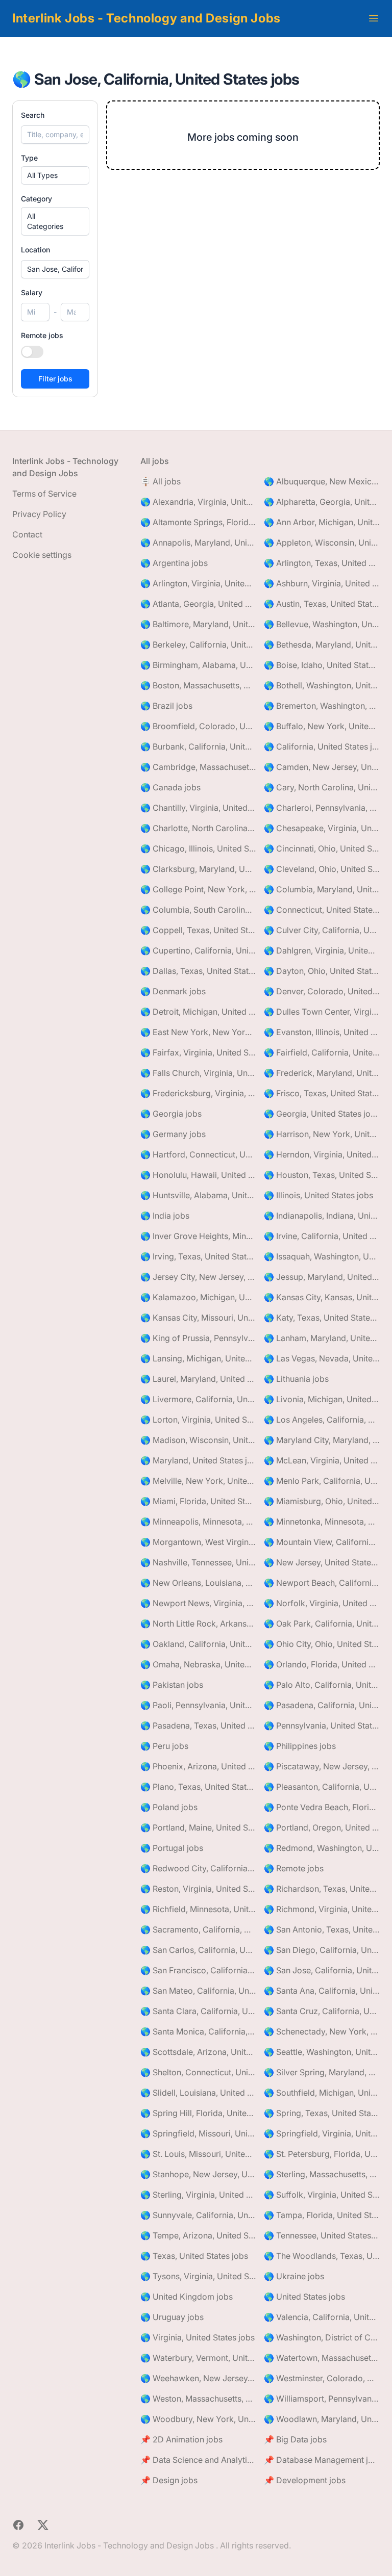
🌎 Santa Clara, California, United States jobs (198, 2011)
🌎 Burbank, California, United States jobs (198, 746)
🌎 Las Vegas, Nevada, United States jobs (322, 1358)
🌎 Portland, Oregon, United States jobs (322, 1827)
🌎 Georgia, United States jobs (322, 1114)
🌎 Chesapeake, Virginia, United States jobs (322, 828)
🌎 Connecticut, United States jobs (322, 910)
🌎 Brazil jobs (166, 706)
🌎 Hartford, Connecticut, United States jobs (198, 1154)
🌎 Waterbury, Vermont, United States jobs (198, 2358)
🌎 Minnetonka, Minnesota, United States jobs (322, 1522)
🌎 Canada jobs (170, 787)
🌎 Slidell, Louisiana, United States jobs (198, 2093)
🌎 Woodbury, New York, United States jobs (198, 2419)
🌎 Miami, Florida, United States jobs (198, 1501)
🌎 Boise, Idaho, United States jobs (322, 665)
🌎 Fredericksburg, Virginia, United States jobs (198, 1093)
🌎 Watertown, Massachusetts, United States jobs (322, 2358)
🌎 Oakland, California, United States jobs (198, 1644)
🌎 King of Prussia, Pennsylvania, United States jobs (198, 1338)
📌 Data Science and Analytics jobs (198, 2460)
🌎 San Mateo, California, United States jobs (198, 1991)
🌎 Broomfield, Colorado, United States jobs (198, 726)
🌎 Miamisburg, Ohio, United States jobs (322, 1501)
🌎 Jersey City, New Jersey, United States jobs (198, 1277)
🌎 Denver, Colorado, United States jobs (322, 991)
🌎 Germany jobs (173, 1134)
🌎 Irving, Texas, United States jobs (198, 1256)
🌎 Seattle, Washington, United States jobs (322, 2052)
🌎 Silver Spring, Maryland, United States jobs (322, 2072)
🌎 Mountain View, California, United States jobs (322, 1542)
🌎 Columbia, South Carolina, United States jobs (198, 910)
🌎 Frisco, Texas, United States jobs (322, 1093)
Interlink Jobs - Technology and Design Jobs (146, 18)
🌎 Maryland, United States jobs (198, 1460)
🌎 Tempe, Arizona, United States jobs (198, 2235)
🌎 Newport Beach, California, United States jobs (322, 1583)
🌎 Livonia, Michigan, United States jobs (322, 1399)
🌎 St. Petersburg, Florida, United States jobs (322, 2154)
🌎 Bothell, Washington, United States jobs (322, 685)
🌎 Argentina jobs (174, 563)
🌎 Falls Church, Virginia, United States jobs (198, 1073)
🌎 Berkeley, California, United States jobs (198, 645)
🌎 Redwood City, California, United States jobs (198, 1868)
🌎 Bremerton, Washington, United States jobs (322, 706)
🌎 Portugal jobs (172, 1848)
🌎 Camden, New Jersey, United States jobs (322, 767)
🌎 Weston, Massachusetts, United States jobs (198, 2399)
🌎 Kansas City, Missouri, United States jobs (198, 1318)
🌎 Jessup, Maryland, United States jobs (322, 1277)
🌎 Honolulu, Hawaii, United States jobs (198, 1175)
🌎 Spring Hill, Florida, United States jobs (198, 2113)
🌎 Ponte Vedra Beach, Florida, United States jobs (322, 1807)
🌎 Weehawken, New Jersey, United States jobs (198, 2378)
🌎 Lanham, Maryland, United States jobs (322, 1338)
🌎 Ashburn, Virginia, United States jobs (322, 583)
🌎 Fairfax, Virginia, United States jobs (198, 1052)
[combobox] (55, 269)
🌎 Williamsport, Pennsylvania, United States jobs (322, 2399)
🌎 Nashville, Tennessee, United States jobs (198, 1562)
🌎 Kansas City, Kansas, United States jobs (322, 1297)
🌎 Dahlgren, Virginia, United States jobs (322, 950)
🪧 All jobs (161, 481)
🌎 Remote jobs (294, 1868)
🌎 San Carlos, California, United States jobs (198, 1950)
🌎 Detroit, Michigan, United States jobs (198, 1012)
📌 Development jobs (305, 2480)
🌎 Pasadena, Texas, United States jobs (198, 1725)
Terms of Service (44, 494)
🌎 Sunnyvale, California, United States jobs (198, 2215)
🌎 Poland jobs (169, 1807)
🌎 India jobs (165, 1216)
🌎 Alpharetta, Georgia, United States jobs (322, 502)
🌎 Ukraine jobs (294, 2276)
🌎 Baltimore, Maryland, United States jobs (198, 624)
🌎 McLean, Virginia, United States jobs (322, 1460)
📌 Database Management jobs (322, 2460)
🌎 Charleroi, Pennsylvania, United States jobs (322, 808)
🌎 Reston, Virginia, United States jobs (198, 1889)
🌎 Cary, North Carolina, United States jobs (322, 787)
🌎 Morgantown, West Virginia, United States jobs (198, 1542)
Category (36, 199)
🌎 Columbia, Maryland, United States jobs (322, 889)
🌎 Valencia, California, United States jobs (322, 2317)
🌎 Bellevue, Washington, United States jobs (322, 624)
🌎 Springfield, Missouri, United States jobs (198, 2133)
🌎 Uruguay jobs (172, 2317)
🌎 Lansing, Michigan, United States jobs (198, 1358)
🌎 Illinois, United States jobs (318, 1195)
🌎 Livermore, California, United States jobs (198, 1399)
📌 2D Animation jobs (181, 2439)
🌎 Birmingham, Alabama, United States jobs (198, 665)
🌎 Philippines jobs (300, 1746)
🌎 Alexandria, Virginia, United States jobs (198, 502)
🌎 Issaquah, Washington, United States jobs (322, 1256)
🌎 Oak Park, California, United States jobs (322, 1624)
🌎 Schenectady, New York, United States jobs (322, 2031)
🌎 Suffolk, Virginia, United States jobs (322, 2195)
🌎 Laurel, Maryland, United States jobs (198, 1379)
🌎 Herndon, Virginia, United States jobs (322, 1154)
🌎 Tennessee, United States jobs (322, 2235)
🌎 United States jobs (304, 2297)
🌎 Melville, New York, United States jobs (198, 1481)
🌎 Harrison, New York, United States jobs (322, 1134)
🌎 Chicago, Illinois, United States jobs (198, 848)
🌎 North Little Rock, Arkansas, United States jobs (198, 1624)
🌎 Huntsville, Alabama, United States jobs (198, 1195)
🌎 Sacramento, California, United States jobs (198, 1929)
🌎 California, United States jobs (322, 746)
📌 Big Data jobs (295, 2439)
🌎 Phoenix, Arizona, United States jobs (198, 1766)
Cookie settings (42, 555)
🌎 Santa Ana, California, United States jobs (322, 1991)
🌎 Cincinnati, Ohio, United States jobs (322, 848)
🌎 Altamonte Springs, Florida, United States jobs (198, 522)
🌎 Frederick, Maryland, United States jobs (322, 1073)
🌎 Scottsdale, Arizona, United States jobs (198, 2052)
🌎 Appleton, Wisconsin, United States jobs (322, 543)
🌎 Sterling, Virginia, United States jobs (198, 2195)
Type (29, 158)
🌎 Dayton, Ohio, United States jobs (322, 971)
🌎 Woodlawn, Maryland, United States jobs (322, 2419)
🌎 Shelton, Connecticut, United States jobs (198, 2072)
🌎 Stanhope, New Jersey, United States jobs (198, 2174)
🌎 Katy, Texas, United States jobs (322, 1318)
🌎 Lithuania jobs (296, 1379)
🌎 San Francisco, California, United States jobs (198, 1970)
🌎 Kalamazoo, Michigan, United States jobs (198, 1297)
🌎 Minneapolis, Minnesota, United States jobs (198, 1522)
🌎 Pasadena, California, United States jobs (322, 1705)
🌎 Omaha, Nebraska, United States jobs (198, 1664)
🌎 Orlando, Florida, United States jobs (322, 1664)
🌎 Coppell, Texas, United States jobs (198, 930)
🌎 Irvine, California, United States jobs (322, 1236)
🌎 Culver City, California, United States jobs (322, 930)
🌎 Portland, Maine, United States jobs (198, 1827)
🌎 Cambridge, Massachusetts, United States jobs (198, 767)
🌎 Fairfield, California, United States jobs (322, 1052)
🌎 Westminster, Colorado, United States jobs (322, 2378)
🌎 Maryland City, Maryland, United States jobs (322, 1440)
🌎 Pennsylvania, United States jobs (322, 1725)
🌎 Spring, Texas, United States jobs (322, 2113)
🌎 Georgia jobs (171, 1114)
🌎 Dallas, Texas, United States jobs (198, 971)
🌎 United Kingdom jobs (187, 2297)
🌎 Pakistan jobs (172, 1685)
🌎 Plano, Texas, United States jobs (198, 1787)
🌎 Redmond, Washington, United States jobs (322, 1848)
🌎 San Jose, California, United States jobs (322, 1970)
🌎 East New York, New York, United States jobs (198, 1032)
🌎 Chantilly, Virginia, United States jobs (198, 808)
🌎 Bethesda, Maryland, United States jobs (322, 645)
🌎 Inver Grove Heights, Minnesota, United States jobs (198, 1236)
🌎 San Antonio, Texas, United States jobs (322, 1929)
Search (33, 115)
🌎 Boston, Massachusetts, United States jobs (198, 685)
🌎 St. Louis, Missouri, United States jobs (198, 2154)
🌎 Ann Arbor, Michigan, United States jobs (322, 522)
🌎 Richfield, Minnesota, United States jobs (198, 1909)
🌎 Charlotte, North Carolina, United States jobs (198, 828)
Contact (27, 534)
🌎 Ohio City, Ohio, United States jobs (322, 1644)
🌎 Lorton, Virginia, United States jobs (198, 1420)
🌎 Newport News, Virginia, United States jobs (198, 1603)
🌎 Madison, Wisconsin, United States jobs (198, 1440)
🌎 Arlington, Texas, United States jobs (322, 563)
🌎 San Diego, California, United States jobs (322, 1950)
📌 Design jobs (169, 2480)
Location (35, 250)
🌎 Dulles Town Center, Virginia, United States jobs (322, 1012)
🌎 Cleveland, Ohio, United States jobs (322, 869)
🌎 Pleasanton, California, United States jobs (322, 1787)
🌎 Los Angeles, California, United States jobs (322, 1420)
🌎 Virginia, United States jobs (198, 2337)
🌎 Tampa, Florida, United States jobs (322, 2215)
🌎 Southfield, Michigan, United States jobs (322, 2093)
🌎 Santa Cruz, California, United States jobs (322, 2011)
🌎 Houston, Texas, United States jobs (322, 1175)
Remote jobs (42, 335)
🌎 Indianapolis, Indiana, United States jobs (322, 1216)
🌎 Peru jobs (164, 1746)
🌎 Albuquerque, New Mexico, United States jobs (322, 481)
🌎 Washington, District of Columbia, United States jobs (322, 2337)
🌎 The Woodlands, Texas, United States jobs (322, 2256)
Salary (32, 292)
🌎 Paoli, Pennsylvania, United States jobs (198, 1705)
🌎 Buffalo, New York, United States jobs (322, 726)
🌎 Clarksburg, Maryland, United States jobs (198, 869)
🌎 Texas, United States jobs (194, 2256)
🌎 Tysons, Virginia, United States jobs (198, 2276)
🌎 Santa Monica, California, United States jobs (198, 2031)
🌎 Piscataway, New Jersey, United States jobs (322, 1766)
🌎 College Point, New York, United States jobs (198, 889)
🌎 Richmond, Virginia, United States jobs (322, 1909)
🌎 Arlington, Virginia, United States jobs (198, 583)
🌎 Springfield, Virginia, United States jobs (322, 2133)
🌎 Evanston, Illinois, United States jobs (322, 1032)
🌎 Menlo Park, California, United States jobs (322, 1481)
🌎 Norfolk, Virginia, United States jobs (322, 1603)
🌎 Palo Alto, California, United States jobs (322, 1685)
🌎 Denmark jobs (173, 991)
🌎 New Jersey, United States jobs (322, 1562)
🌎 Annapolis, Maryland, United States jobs (198, 543)
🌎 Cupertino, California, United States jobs (198, 950)
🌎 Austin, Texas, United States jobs (322, 604)
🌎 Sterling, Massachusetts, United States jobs (322, 2174)
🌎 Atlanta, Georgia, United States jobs (198, 604)
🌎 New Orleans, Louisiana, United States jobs (198, 1583)
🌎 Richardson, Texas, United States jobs (322, 1889)
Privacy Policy (39, 514)
